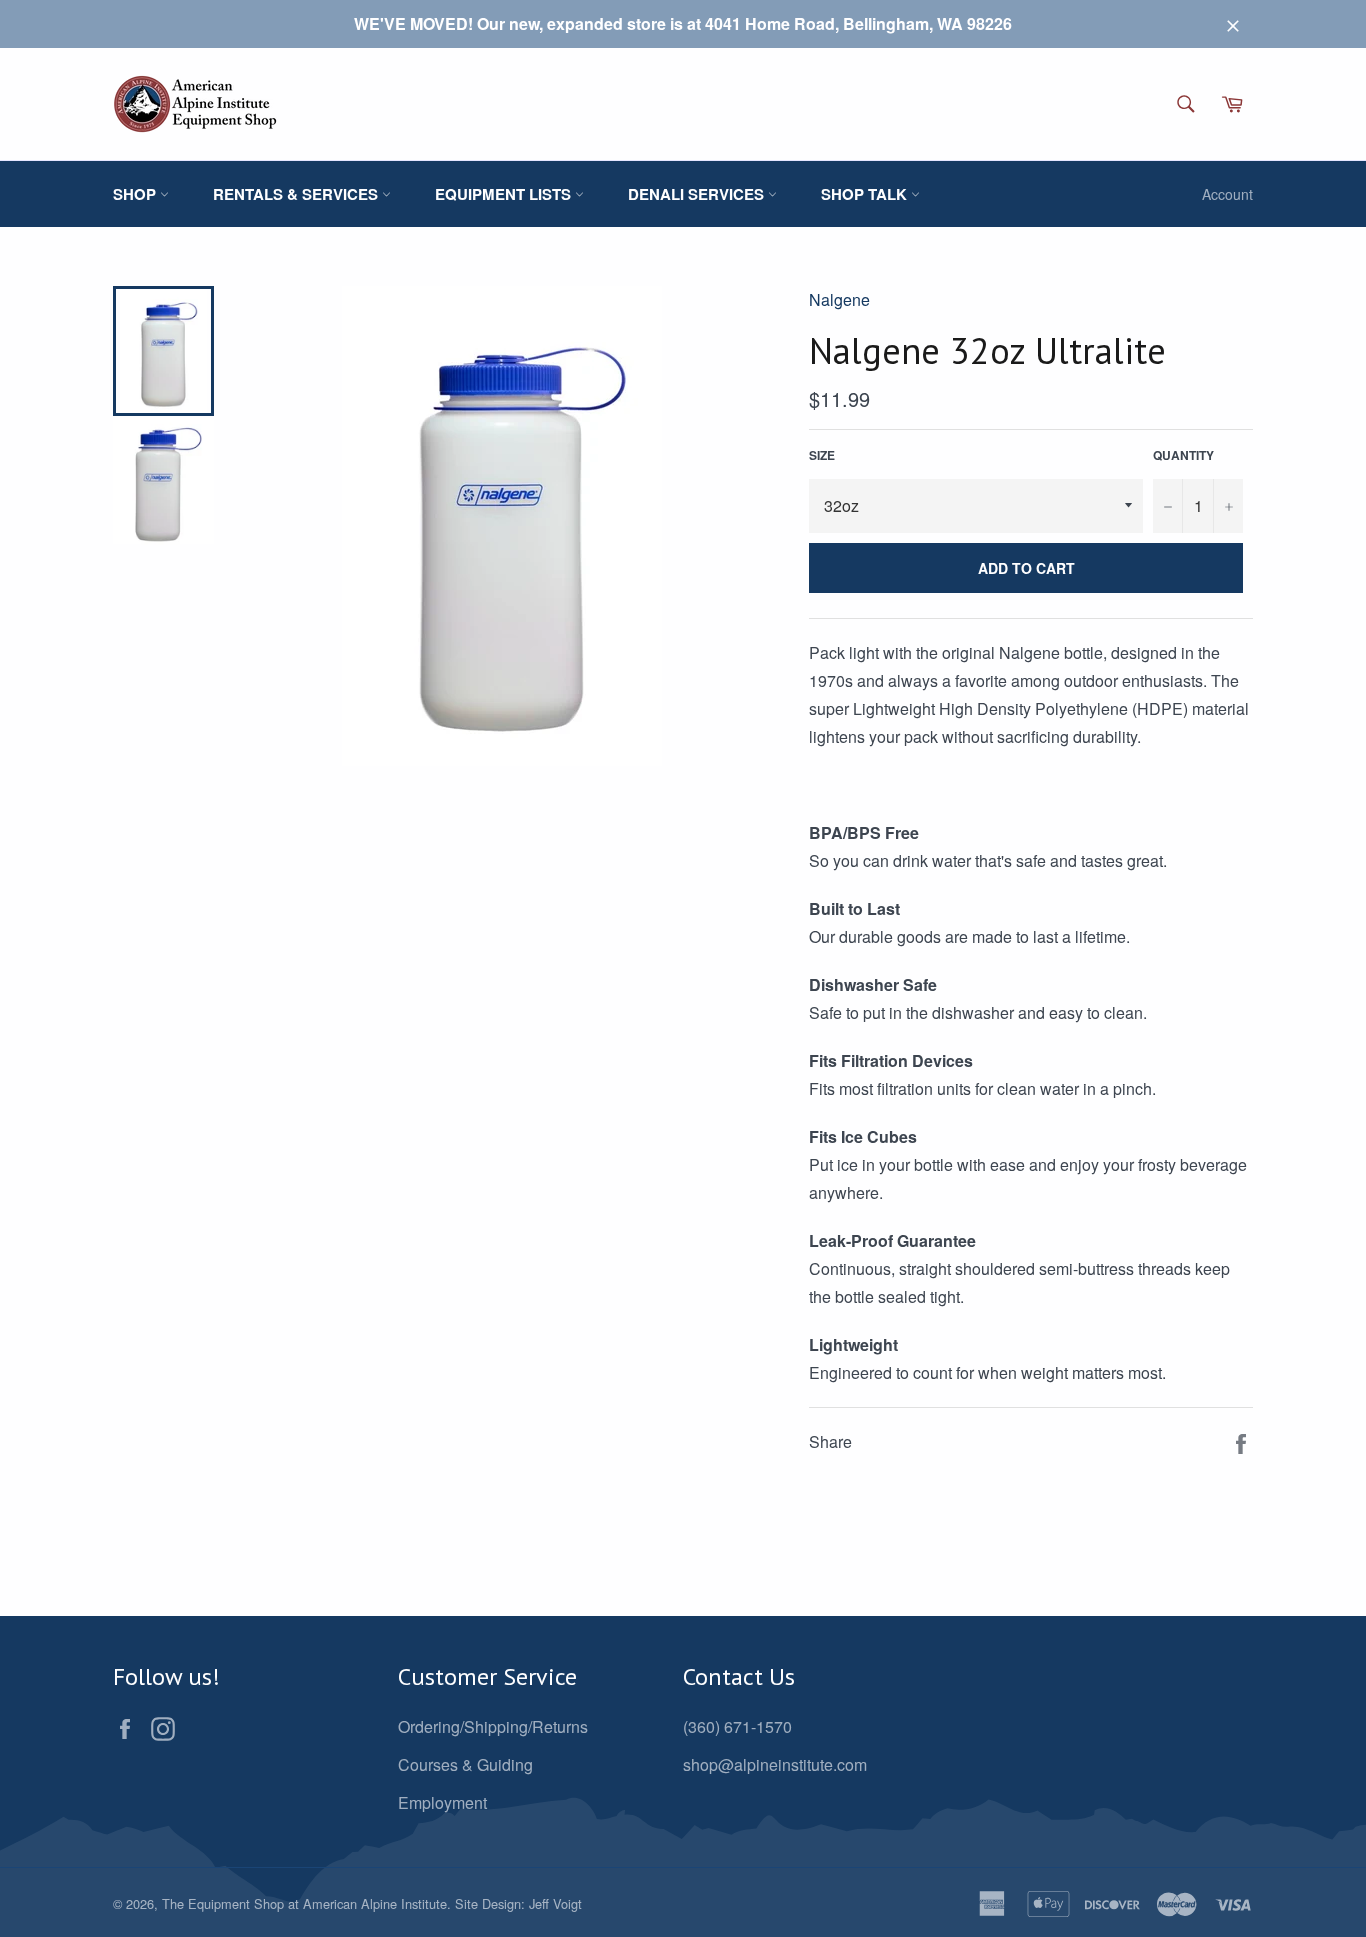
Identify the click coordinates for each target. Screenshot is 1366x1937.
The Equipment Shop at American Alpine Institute (304, 1903)
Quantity (1183, 455)
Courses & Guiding (465, 1764)
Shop (136, 194)
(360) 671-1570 (737, 1726)
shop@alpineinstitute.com (775, 1764)
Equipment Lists (505, 194)
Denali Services (698, 194)
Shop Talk (866, 194)
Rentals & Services (297, 194)
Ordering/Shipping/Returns (493, 1726)
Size (822, 455)
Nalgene (839, 299)
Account (1227, 194)
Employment (442, 1802)
